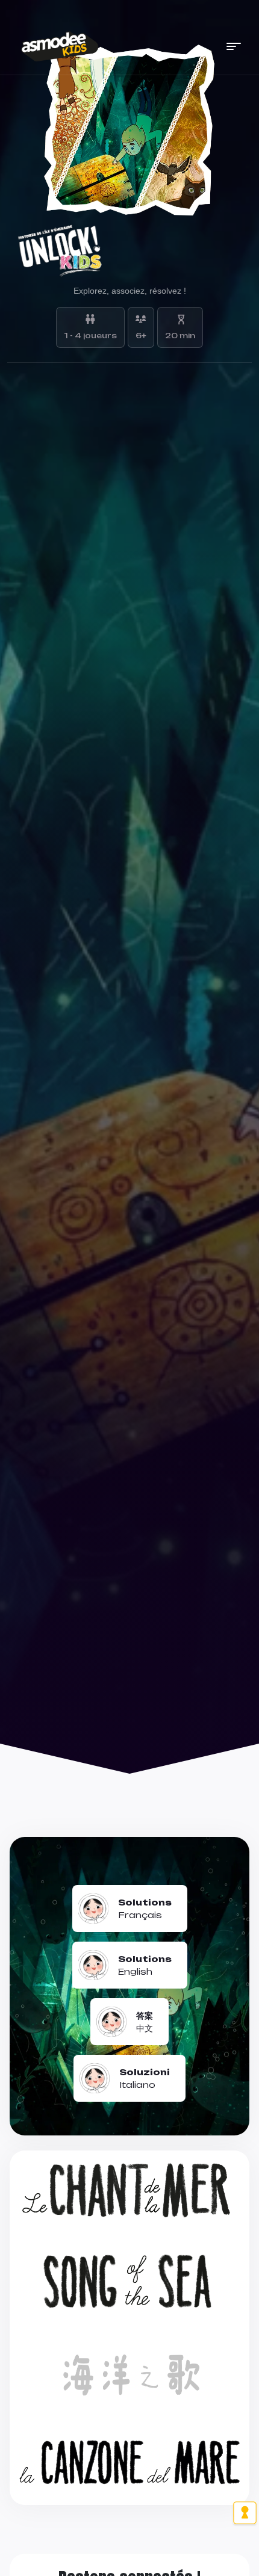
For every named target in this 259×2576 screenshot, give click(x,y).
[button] (234, 46)
